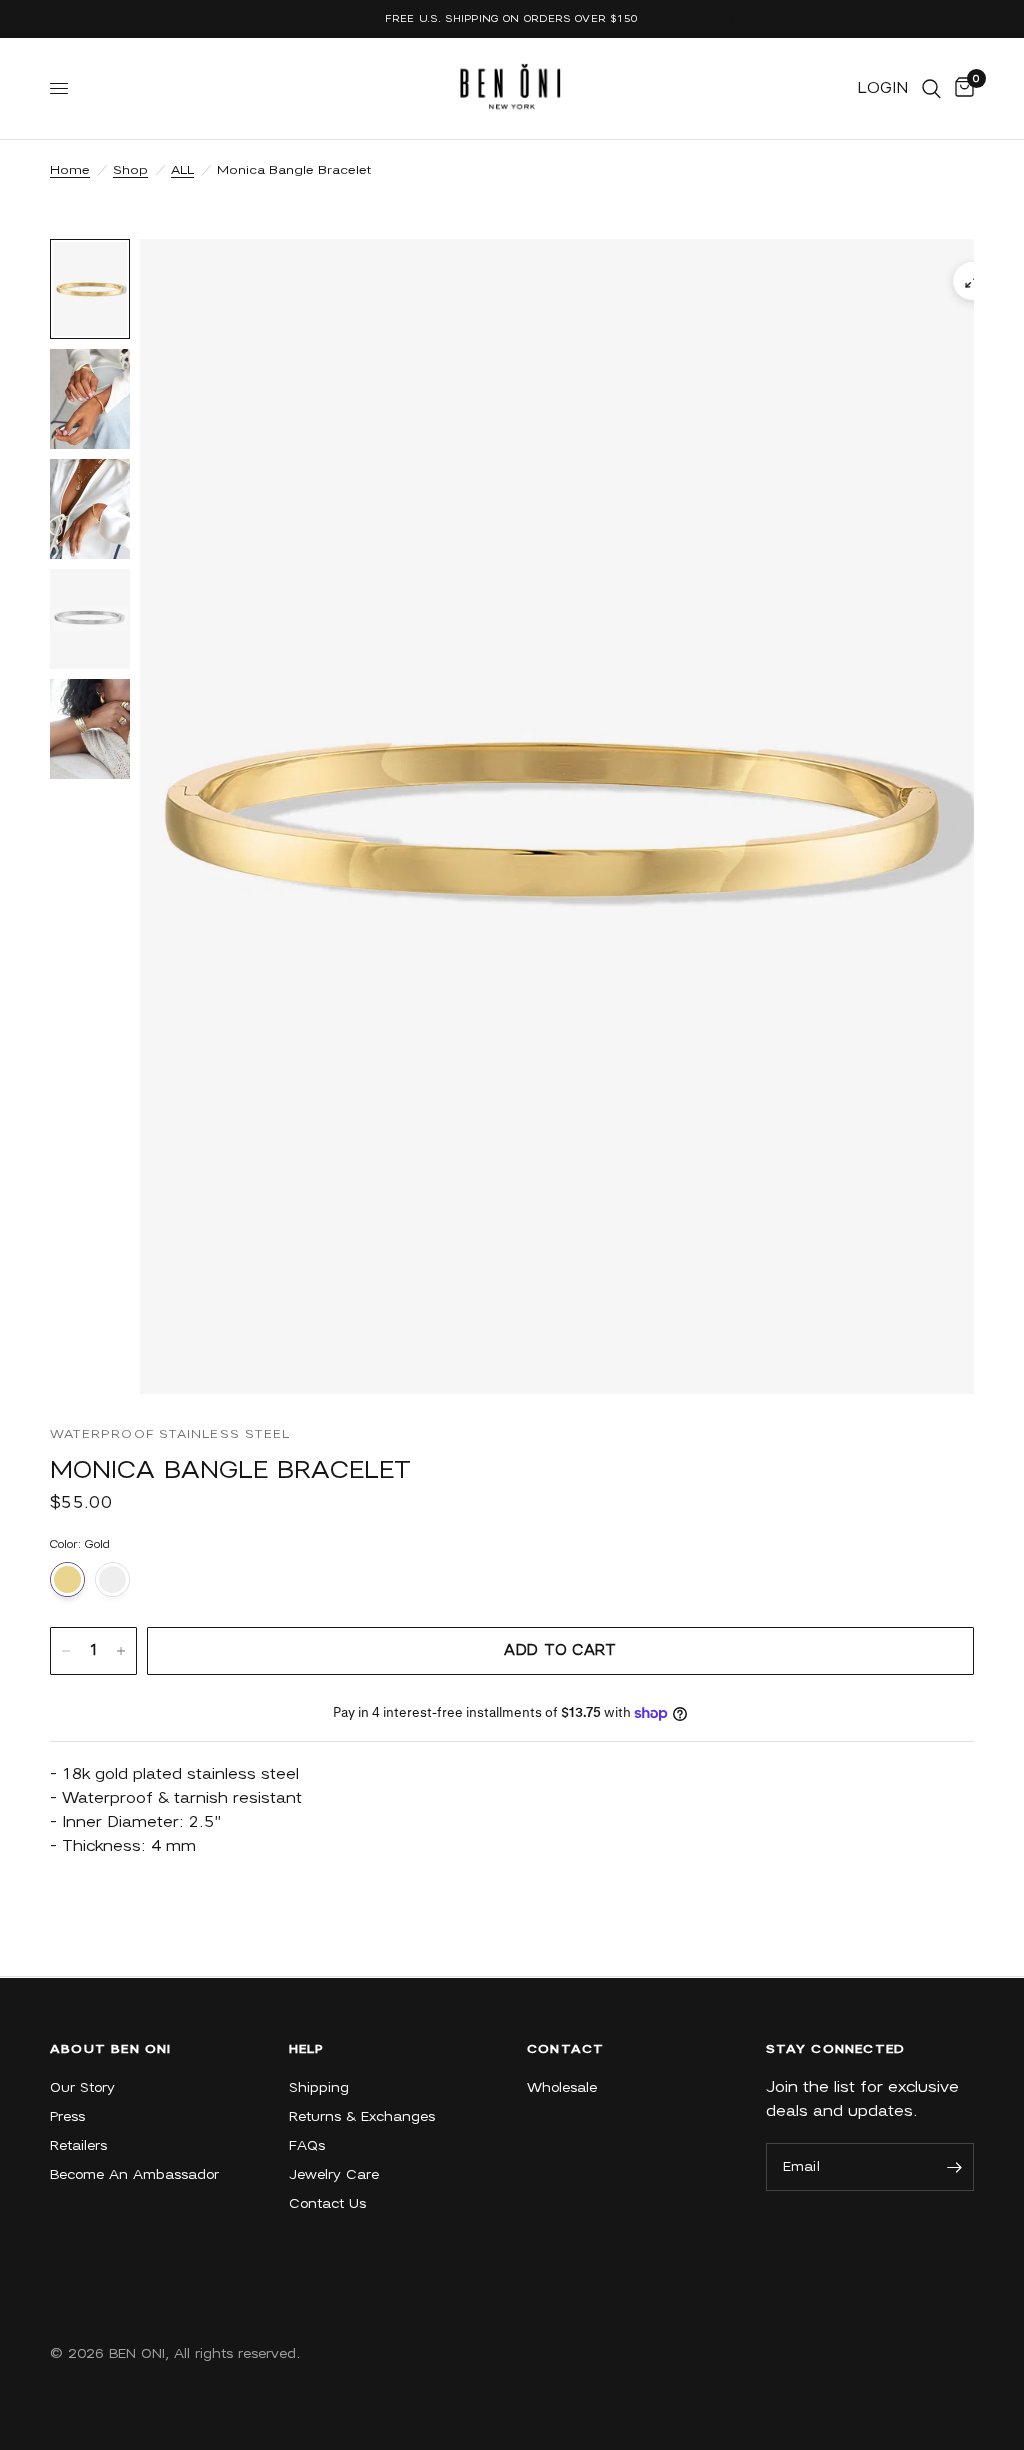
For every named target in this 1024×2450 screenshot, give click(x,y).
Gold (67, 1579)
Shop (130, 169)
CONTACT (565, 2049)
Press (67, 2116)
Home (70, 169)
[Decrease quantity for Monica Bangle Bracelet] (66, 1651)
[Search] (931, 88)
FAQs (307, 2145)
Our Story (82, 2087)
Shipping (319, 2087)
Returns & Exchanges (362, 2116)
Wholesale (562, 2087)
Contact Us (327, 2203)
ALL (182, 169)
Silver (112, 1579)
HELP (307, 2049)
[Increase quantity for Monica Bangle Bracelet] (121, 1651)
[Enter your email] (954, 2167)
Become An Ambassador (134, 2174)
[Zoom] (972, 281)
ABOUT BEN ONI (111, 2049)
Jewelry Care (334, 2174)
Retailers (78, 2145)
